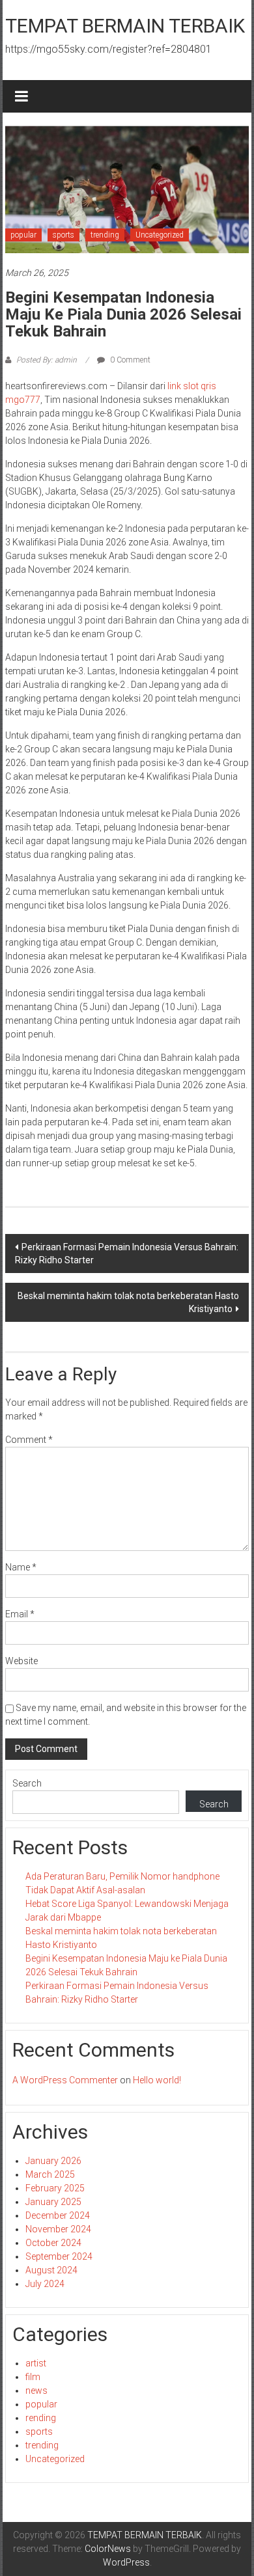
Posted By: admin (47, 360)
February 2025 (55, 2188)
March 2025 (50, 2174)
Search (27, 1783)
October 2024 (53, 2243)
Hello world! (157, 2080)
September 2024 (59, 2256)
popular (23, 235)
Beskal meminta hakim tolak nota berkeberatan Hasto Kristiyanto (128, 1302)
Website (21, 1661)
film (33, 2377)
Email (20, 1614)
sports (63, 235)
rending (41, 2418)
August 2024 (51, 2270)
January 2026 (53, 2161)
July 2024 (45, 2284)
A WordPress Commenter (65, 2080)
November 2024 (58, 2229)
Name (21, 1567)
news (36, 2391)
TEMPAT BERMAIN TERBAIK (125, 26)
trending (105, 235)
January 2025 (53, 2202)
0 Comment (129, 360)
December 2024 (58, 2215)
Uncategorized (160, 235)
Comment (29, 1440)
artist (36, 2363)
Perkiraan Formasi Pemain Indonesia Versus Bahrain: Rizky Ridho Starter (127, 1254)
